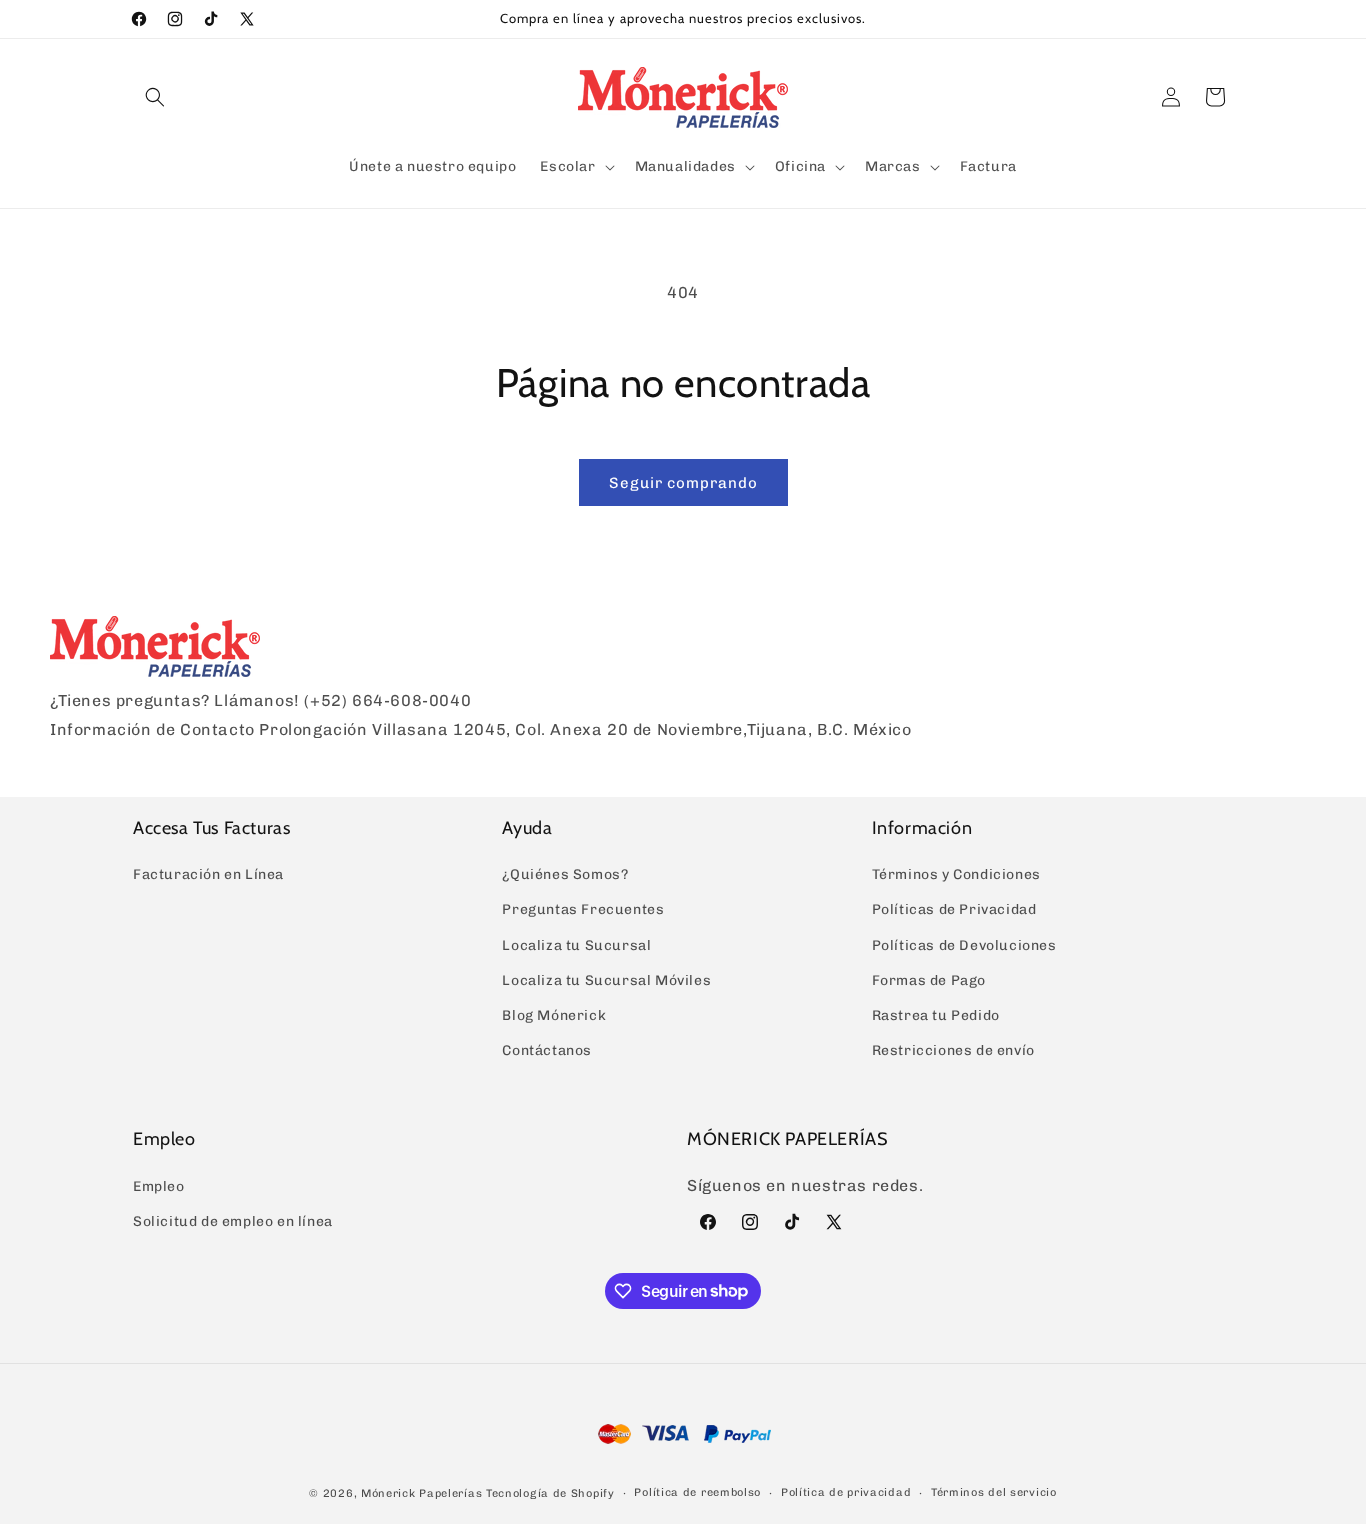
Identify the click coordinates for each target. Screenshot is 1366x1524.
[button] (155, 97)
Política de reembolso (697, 1492)
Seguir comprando (683, 483)
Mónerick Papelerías (421, 1493)
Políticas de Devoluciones (964, 945)
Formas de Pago (929, 980)
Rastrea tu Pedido (936, 1015)
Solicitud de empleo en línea (233, 1221)
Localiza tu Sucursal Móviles (606, 980)
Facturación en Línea (208, 874)
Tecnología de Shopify (550, 1493)
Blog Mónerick (554, 1015)
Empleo (159, 1186)
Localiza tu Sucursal (576, 945)
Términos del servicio (994, 1492)
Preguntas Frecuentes (583, 909)
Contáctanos (547, 1050)
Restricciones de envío (953, 1050)
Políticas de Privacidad (954, 909)
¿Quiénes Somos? (565, 874)
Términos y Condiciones (956, 874)
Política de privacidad (846, 1492)
